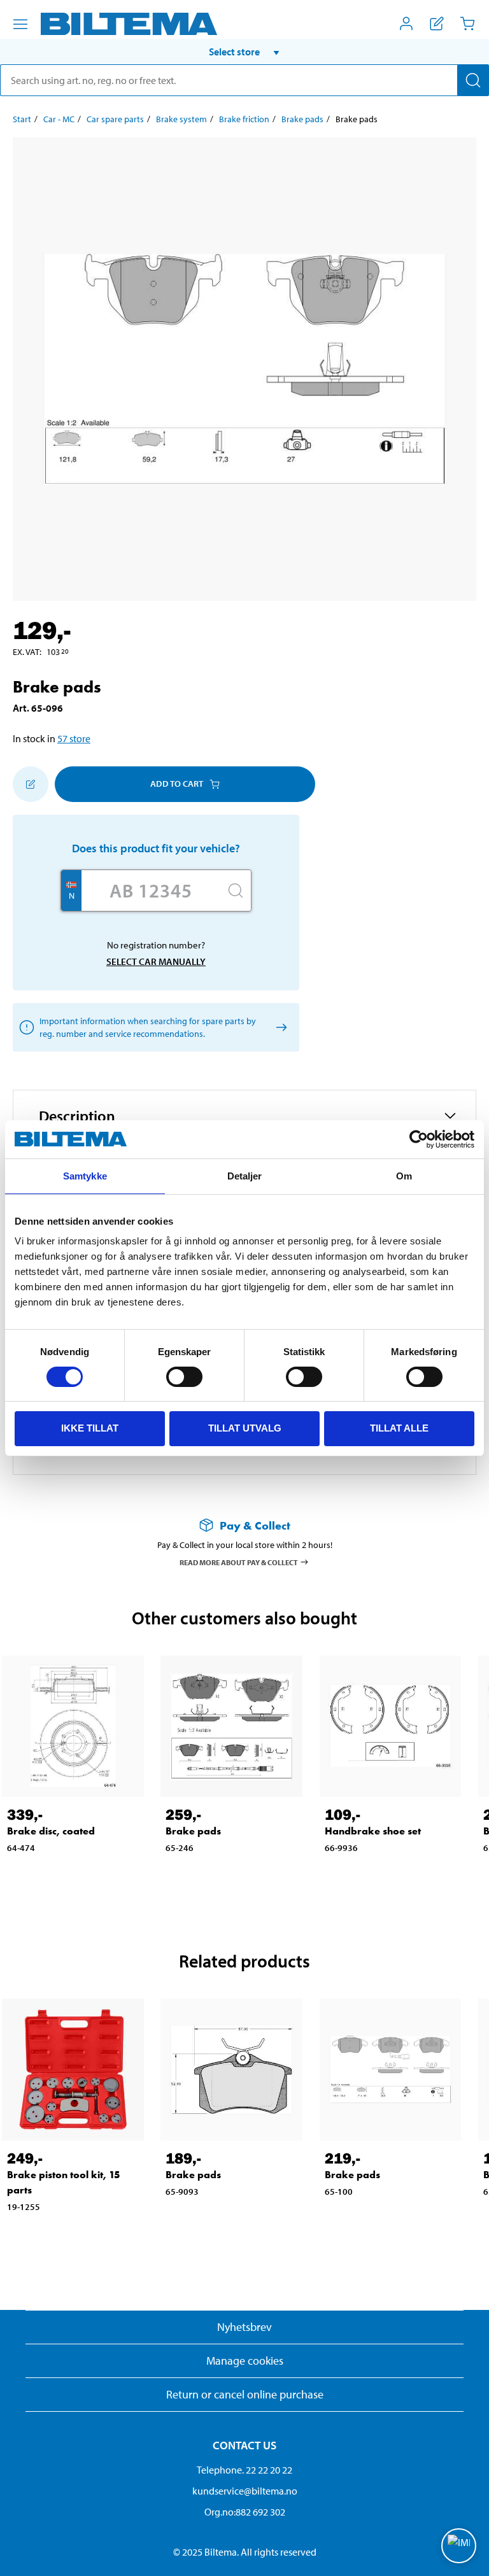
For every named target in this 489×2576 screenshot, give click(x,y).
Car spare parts (115, 119)
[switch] (184, 1377)
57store (74, 738)
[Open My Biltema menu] (406, 24)
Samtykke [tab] (85, 1176)
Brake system (181, 119)
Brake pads (302, 119)
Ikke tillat (90, 1428)
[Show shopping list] (437, 24)
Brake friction (244, 119)
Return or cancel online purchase (245, 2394)
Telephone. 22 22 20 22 (244, 2470)
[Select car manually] (279, 1027)
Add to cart (177, 784)
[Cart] (467, 24)
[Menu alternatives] (20, 24)
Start (22, 119)
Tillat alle (399, 1428)
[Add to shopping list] (31, 784)
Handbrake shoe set (373, 1831)
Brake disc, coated (51, 1831)
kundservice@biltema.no (245, 2491)
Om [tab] (404, 1176)
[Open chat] (459, 2546)
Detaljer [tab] (245, 1176)
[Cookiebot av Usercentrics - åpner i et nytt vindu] (419, 1139)
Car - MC (59, 119)
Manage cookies (245, 2361)
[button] (244, 52)
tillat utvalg (245, 1428)
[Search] (473, 80)
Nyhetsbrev (244, 2327)
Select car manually (156, 961)
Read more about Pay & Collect (239, 1562)
